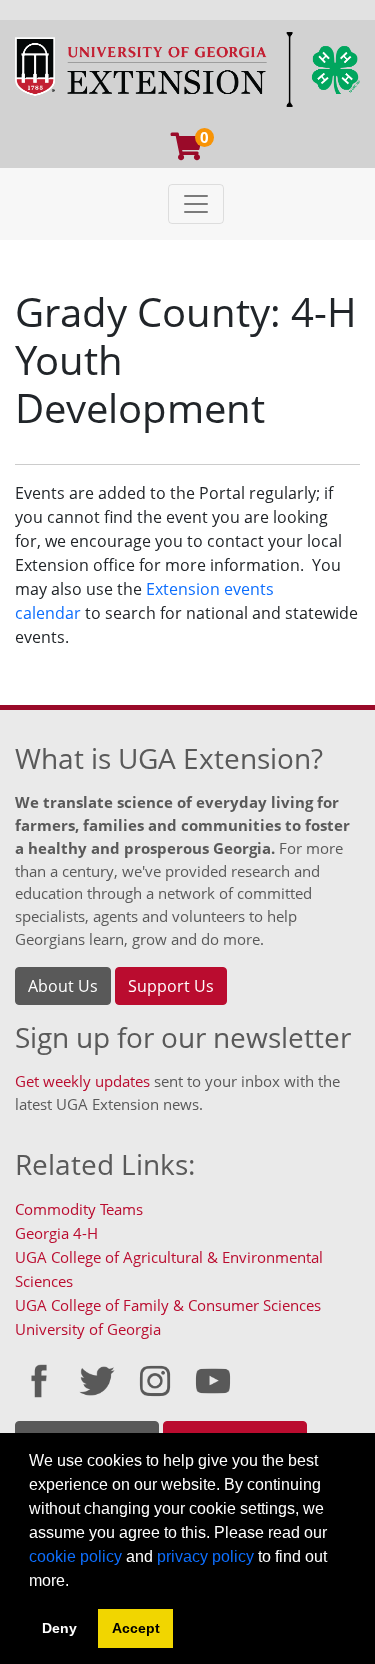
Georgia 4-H (56, 1233)
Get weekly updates (82, 1081)
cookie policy (75, 1556)
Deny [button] (59, 1628)
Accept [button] (136, 1628)
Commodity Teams (79, 1209)
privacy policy (205, 1556)
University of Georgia (88, 1329)
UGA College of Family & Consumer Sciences (168, 1305)
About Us (63, 986)
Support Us (171, 986)
